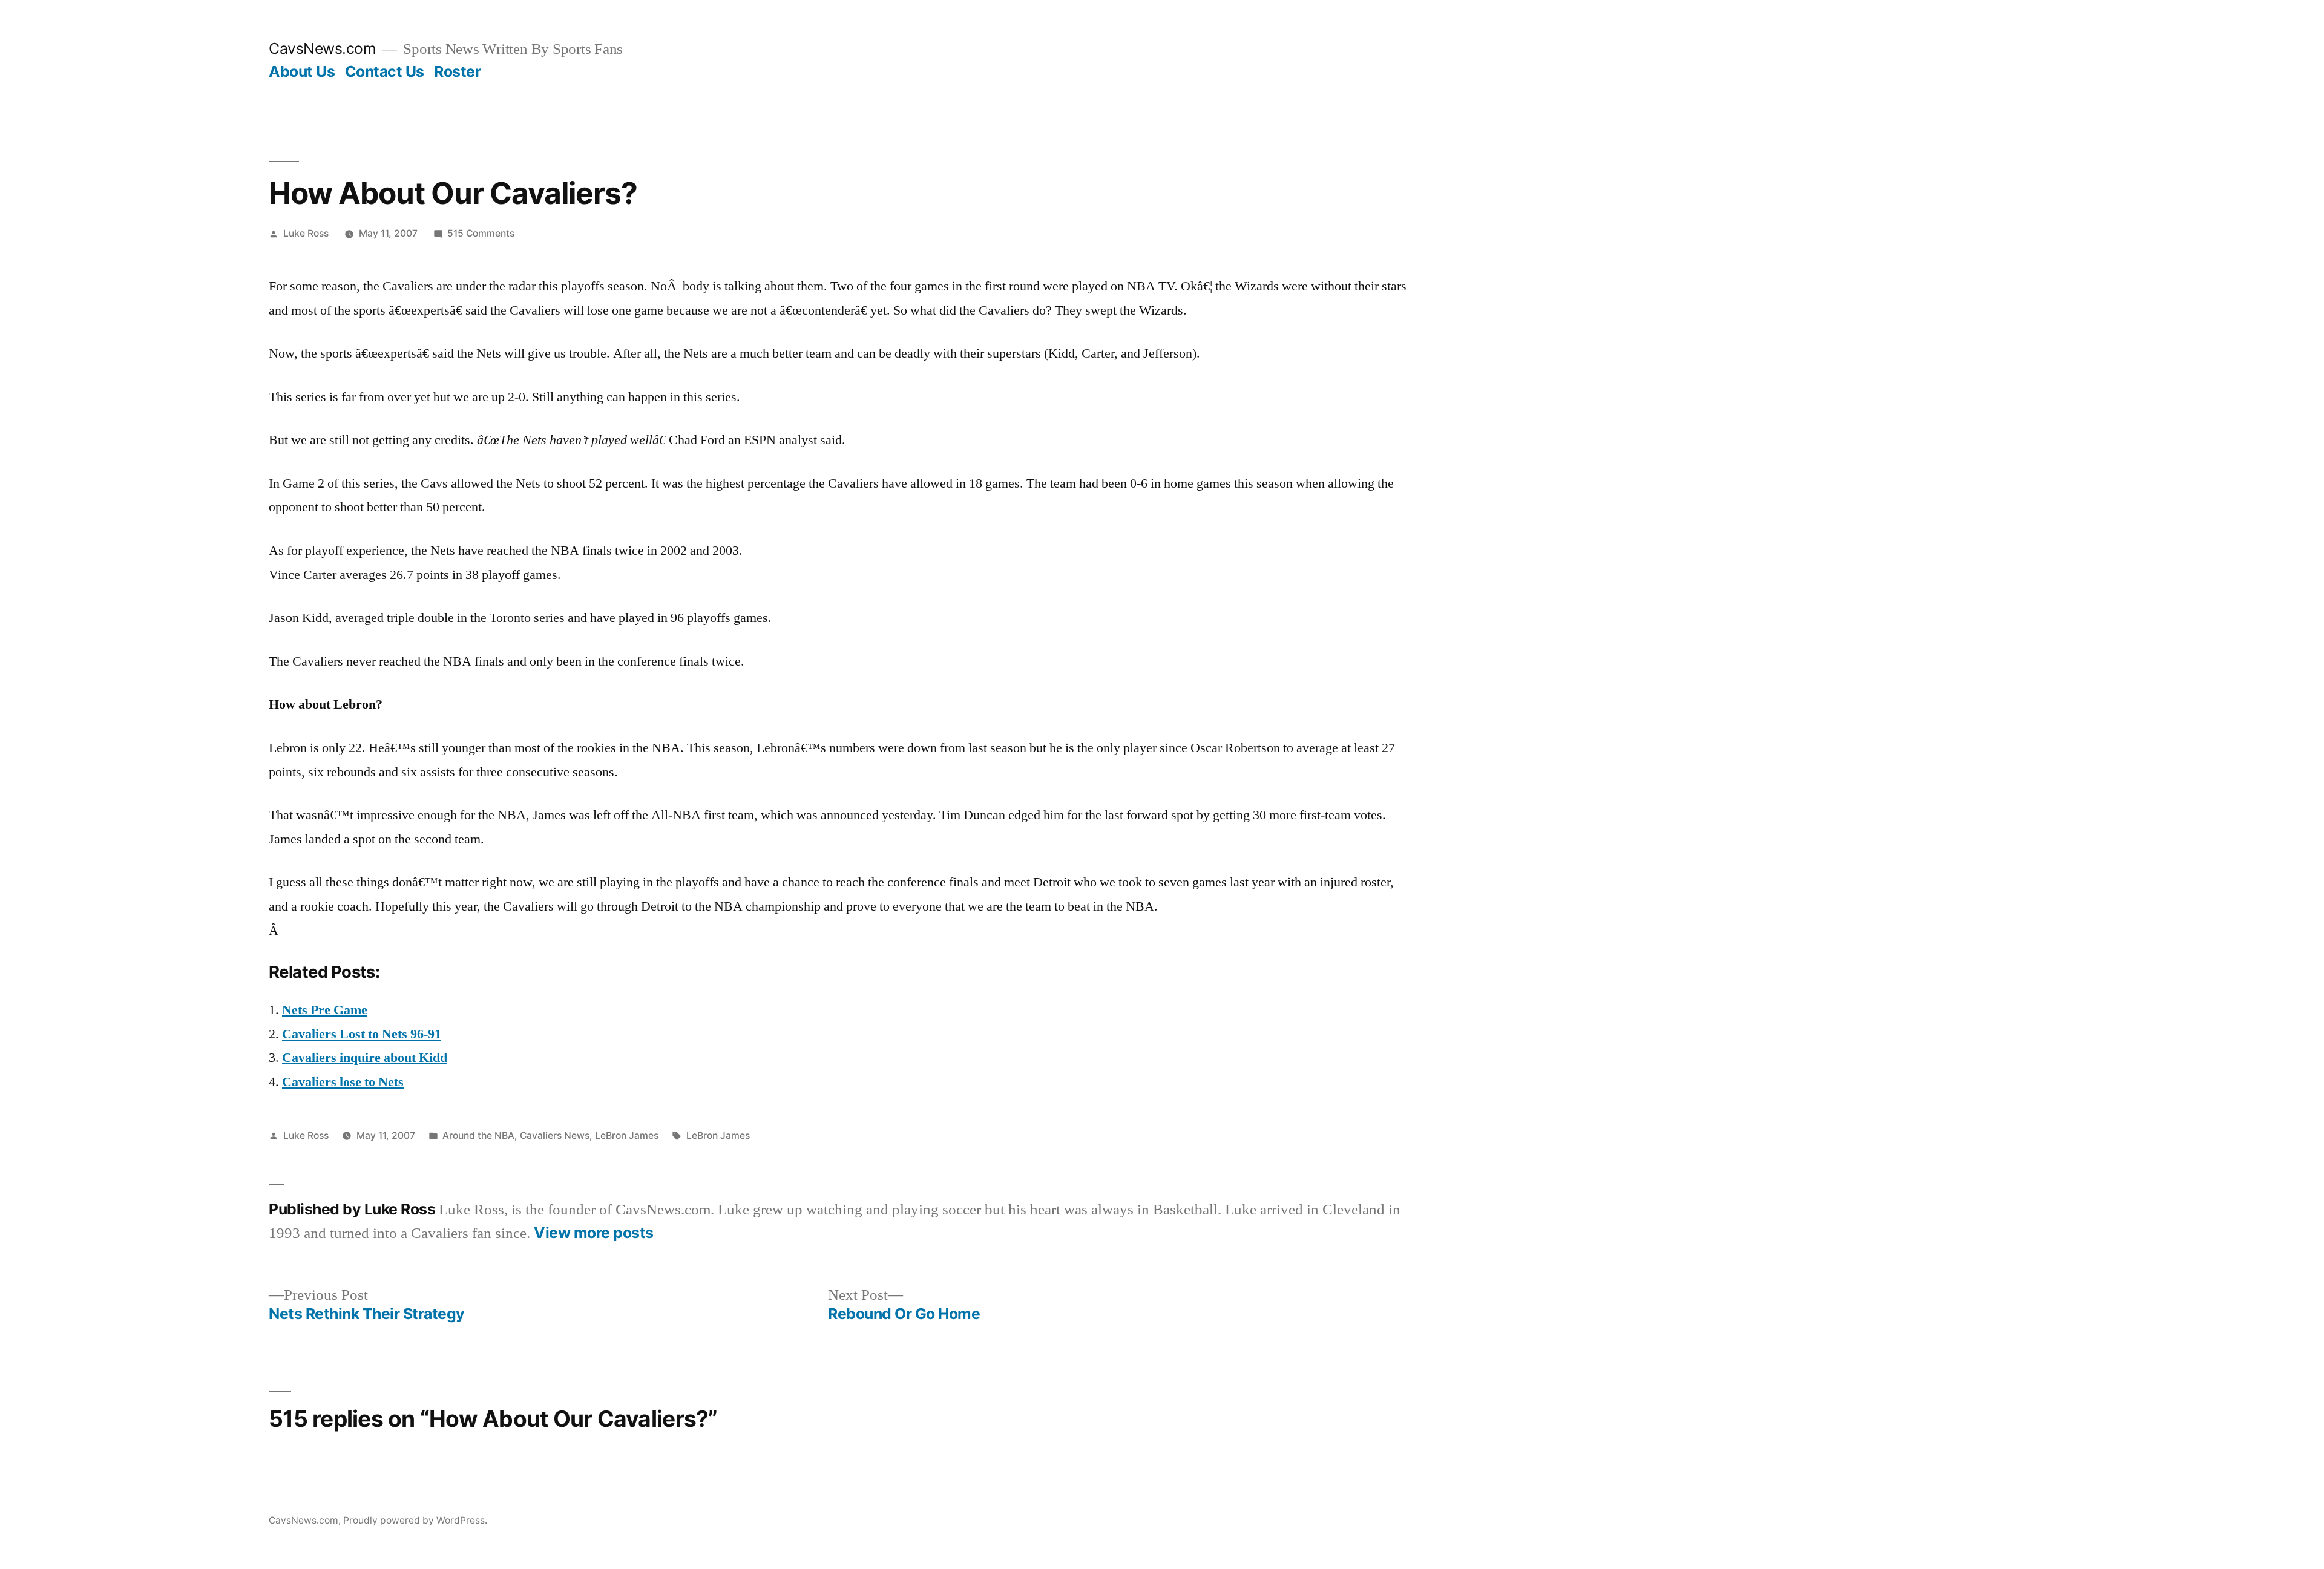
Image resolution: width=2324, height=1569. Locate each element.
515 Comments (481, 233)
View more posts (594, 1233)
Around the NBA (478, 1135)
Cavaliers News (555, 1135)
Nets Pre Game (325, 1010)
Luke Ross (306, 233)
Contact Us (385, 71)
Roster (457, 71)
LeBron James (627, 1135)
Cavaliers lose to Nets (343, 1082)
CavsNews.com (322, 48)
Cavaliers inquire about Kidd (365, 1058)
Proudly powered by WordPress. (415, 1520)
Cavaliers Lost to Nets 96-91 (362, 1034)
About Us (302, 71)
